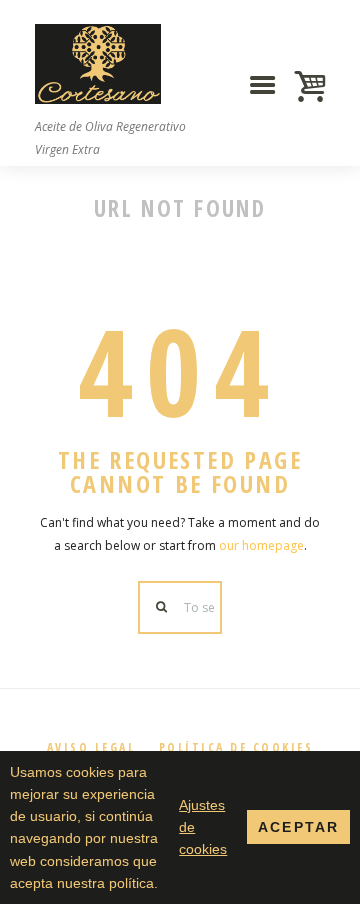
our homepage (261, 545)
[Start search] (162, 607)
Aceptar (298, 827)
